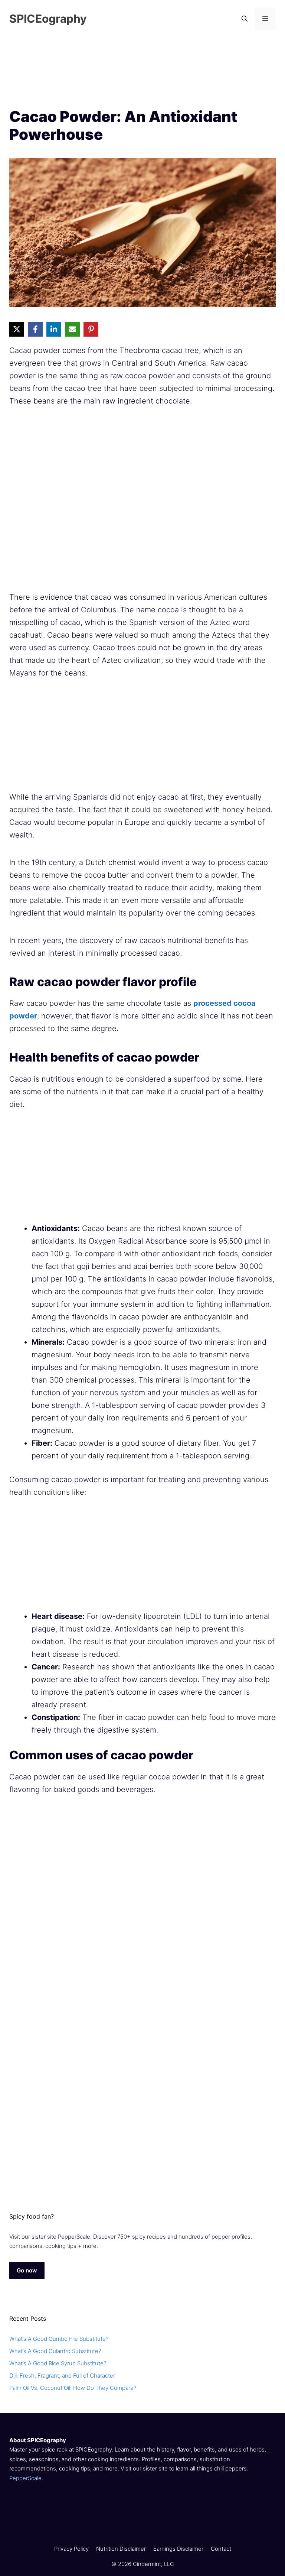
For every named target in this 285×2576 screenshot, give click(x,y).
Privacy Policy (71, 2549)
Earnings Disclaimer (178, 2549)
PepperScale (25, 2478)
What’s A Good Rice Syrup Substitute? (58, 2363)
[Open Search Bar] (245, 19)
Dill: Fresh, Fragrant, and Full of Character (62, 2376)
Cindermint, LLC (153, 2564)
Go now (27, 2270)
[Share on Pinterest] (91, 329)
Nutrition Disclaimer (121, 2549)
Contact (221, 2549)
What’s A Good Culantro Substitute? (55, 2351)
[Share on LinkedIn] (54, 329)
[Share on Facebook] (35, 329)
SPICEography (48, 19)
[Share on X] (17, 329)
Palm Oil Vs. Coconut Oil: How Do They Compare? (73, 2388)
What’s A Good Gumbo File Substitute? (59, 2339)
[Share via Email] (72, 329)
